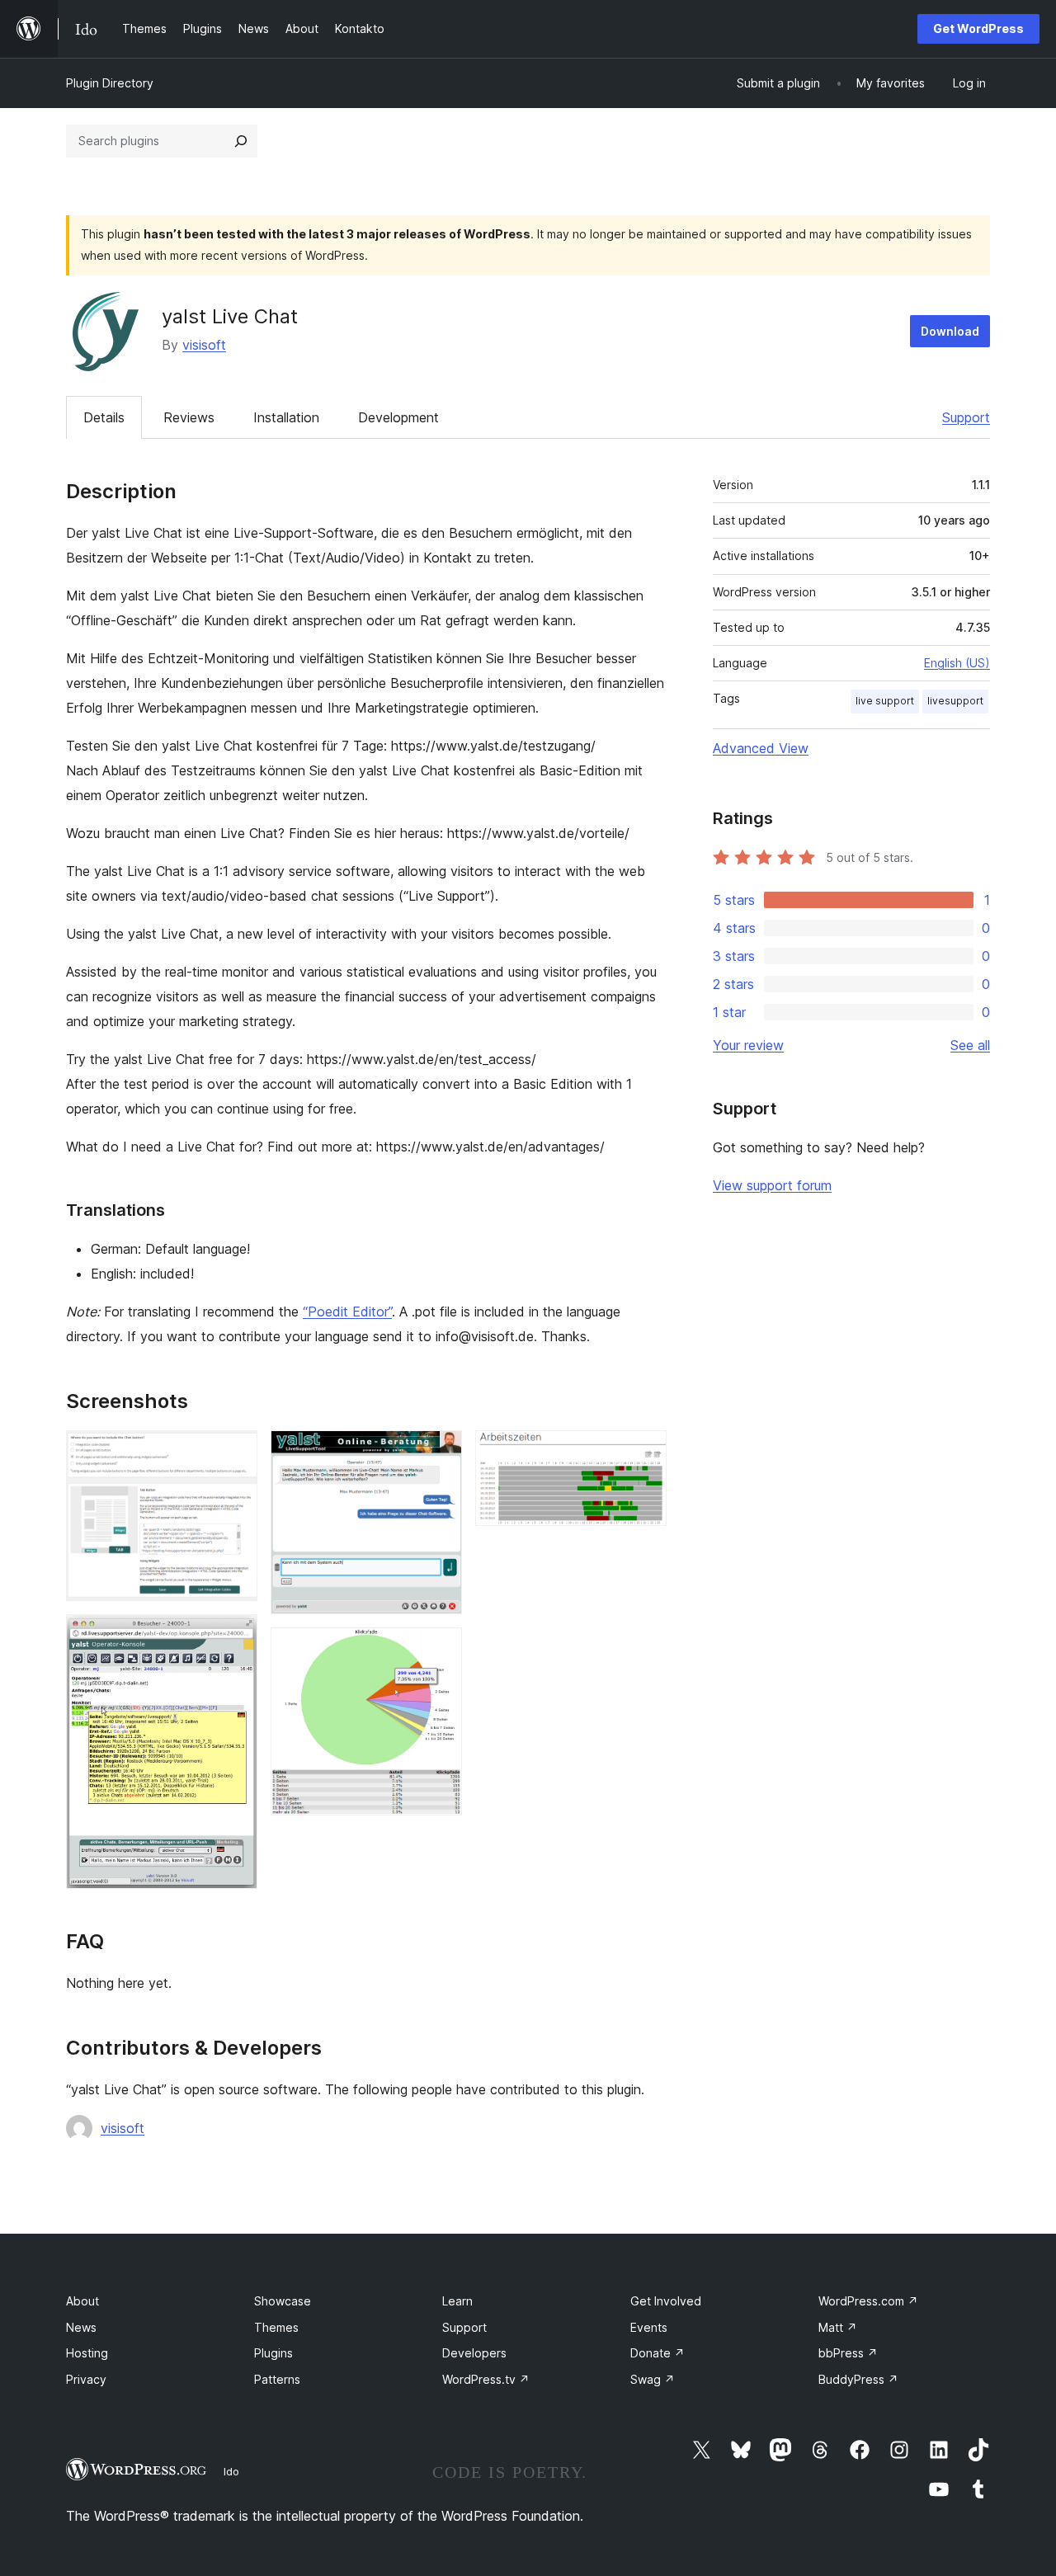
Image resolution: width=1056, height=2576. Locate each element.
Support (966, 417)
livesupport (955, 701)
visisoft (204, 345)
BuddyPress (858, 2379)
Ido (231, 2471)
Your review (748, 1045)
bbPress (848, 2353)
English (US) (957, 663)
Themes (276, 2327)
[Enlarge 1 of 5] (235, 1453)
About (82, 2301)
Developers (474, 2353)
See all (970, 1045)
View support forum (772, 1185)
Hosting (87, 2353)
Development (398, 417)
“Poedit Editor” (347, 1312)
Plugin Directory (110, 83)
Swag (653, 2379)
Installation (286, 417)
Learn (457, 2301)
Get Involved (666, 2301)
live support (885, 701)
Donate (658, 2353)
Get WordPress (978, 28)
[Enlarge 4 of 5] (440, 1650)
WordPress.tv (486, 2379)
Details (104, 417)
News (81, 2327)
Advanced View (761, 748)
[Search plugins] (241, 141)
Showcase (283, 2301)
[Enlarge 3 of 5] (440, 1453)
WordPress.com (868, 2301)
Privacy (86, 2379)
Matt (838, 2327)
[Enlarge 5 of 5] (644, 1453)
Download (950, 331)
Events (649, 2327)
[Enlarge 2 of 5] (235, 1636)
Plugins (273, 2353)
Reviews (189, 417)
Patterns (277, 2379)
